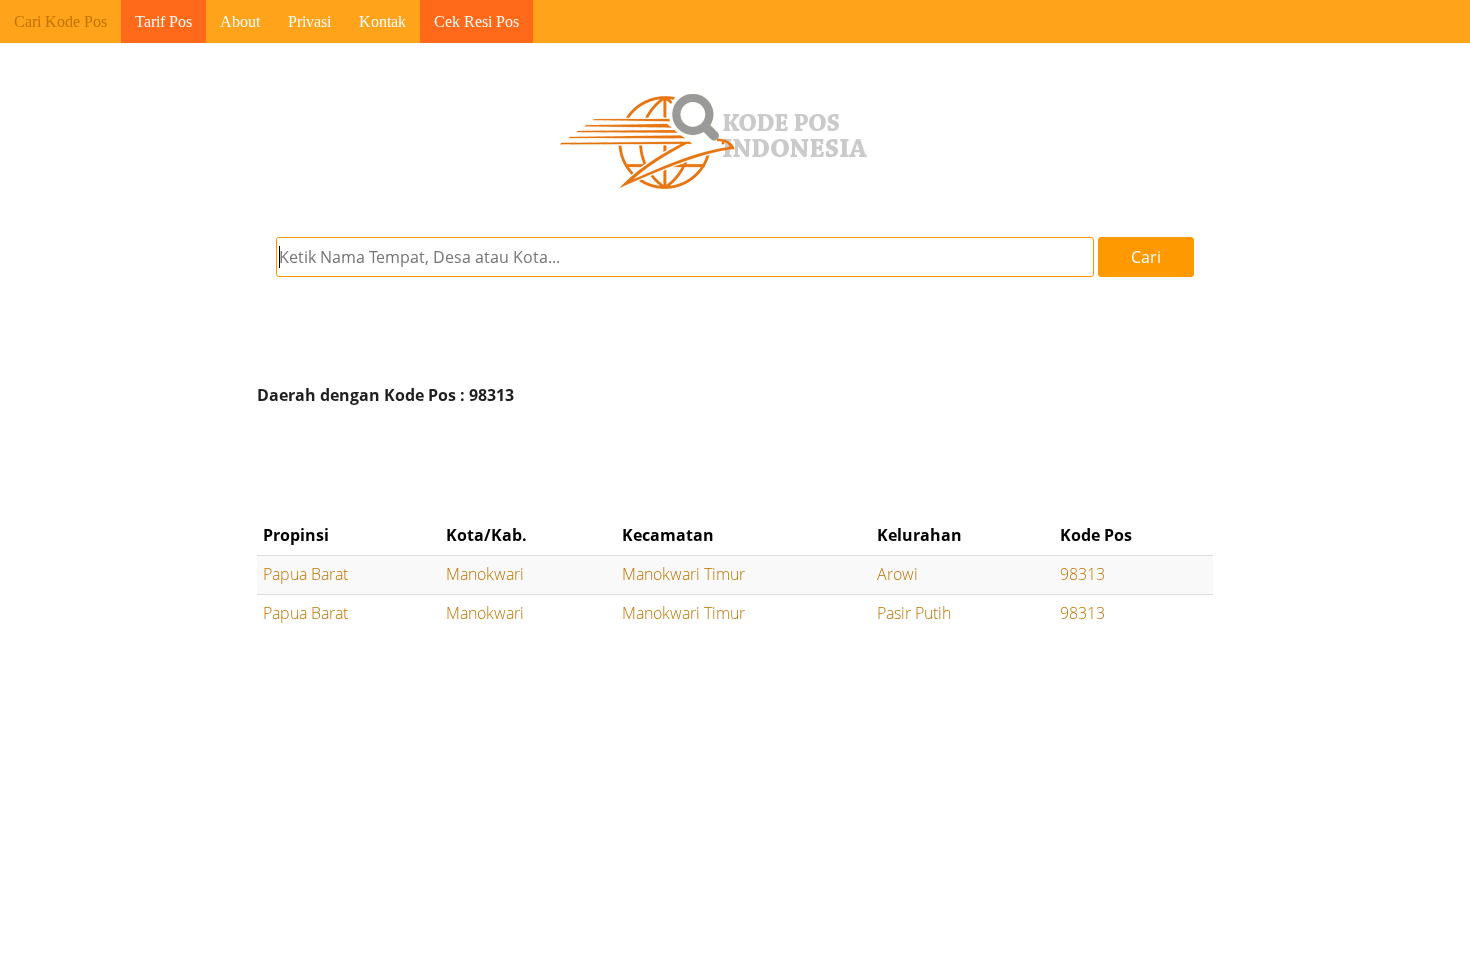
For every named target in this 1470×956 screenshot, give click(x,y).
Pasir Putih (914, 613)
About (240, 21)
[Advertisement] (735, 465)
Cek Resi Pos (476, 21)
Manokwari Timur (683, 574)
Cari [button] (1146, 257)
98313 (1082, 574)
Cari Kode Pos (60, 21)
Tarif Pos (163, 21)
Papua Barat (305, 574)
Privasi (309, 21)
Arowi (897, 574)
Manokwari (485, 574)
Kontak (382, 21)
